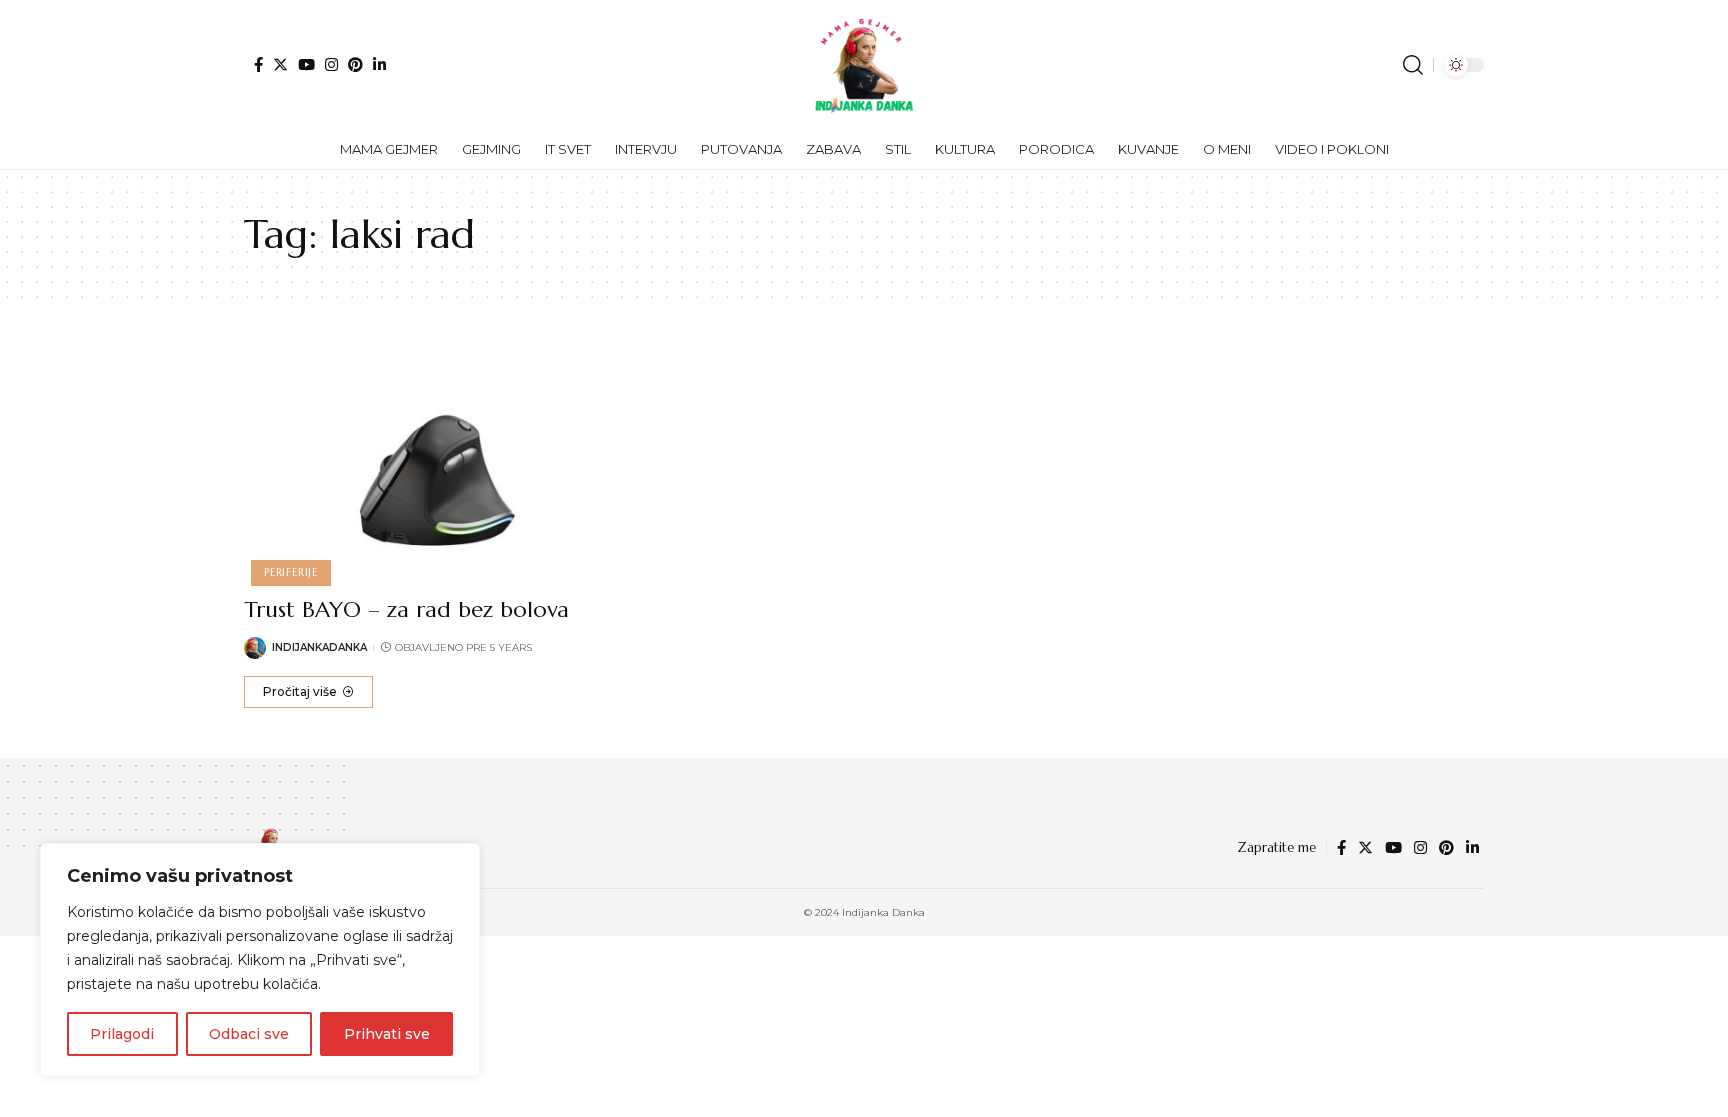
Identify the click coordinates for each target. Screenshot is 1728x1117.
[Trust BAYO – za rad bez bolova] (437, 464)
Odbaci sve (249, 1034)
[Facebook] (258, 64)
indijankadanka (319, 647)
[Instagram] (331, 64)
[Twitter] (280, 64)
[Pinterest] (355, 64)
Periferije (291, 572)
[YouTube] (306, 64)
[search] (1413, 65)
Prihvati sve (387, 1034)
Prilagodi (122, 1034)
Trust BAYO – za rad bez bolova (406, 609)
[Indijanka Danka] (864, 65)
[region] (260, 960)
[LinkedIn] (379, 64)
